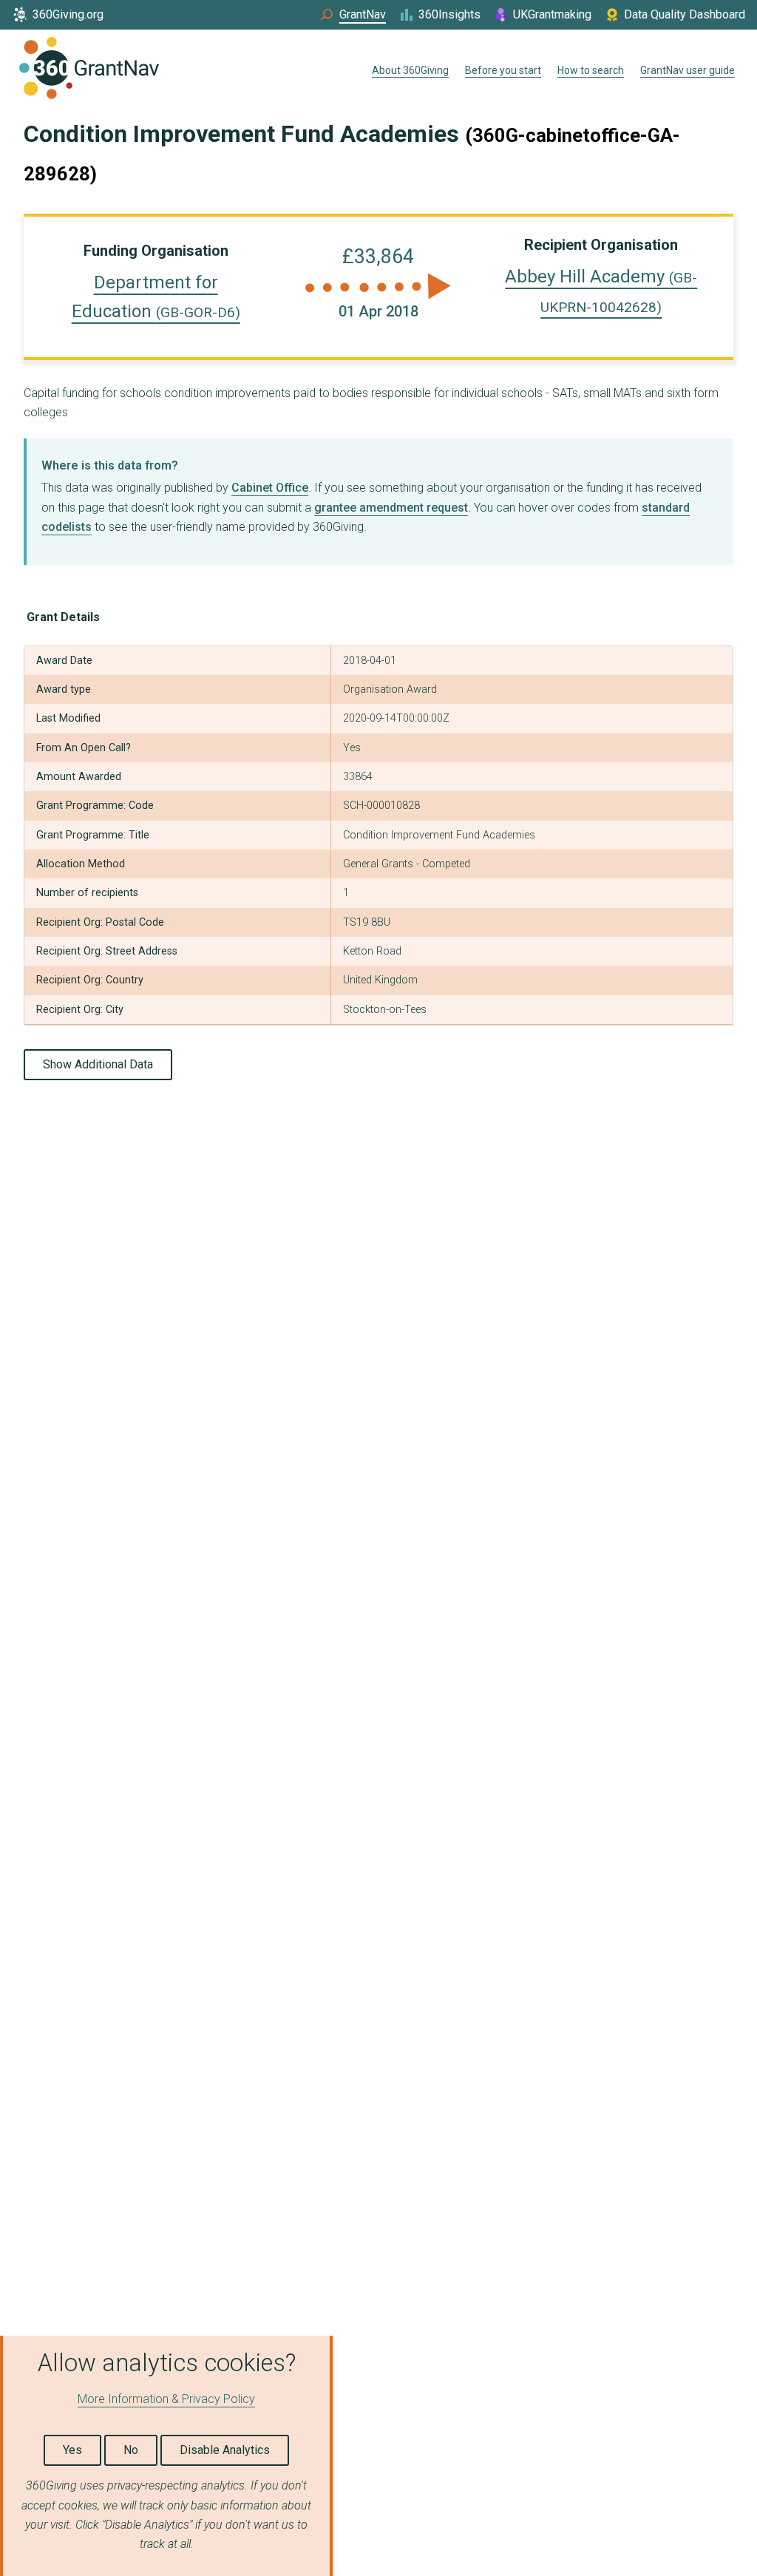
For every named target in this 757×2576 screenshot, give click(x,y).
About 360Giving (410, 70)
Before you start (503, 70)
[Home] (89, 71)
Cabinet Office (270, 488)
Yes (72, 2450)
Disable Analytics (225, 2450)
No (131, 2450)
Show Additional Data (98, 1064)
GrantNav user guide (688, 70)
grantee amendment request (391, 508)
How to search (591, 70)
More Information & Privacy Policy (166, 2399)
